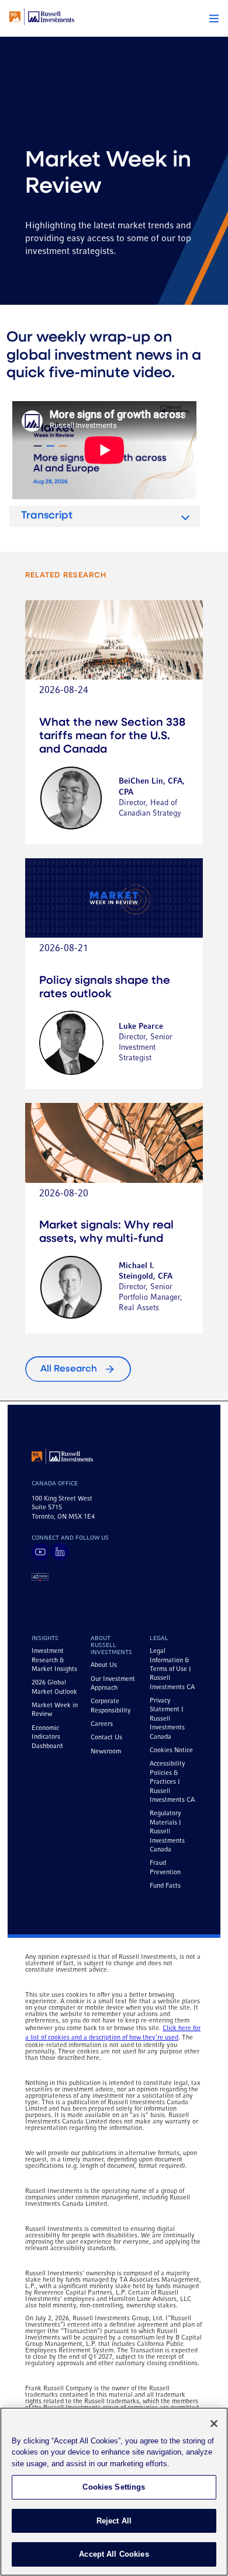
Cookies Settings (114, 2487)
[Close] (214, 2424)
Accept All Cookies (114, 2554)
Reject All (114, 2521)
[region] (114, 2492)
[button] (214, 19)
